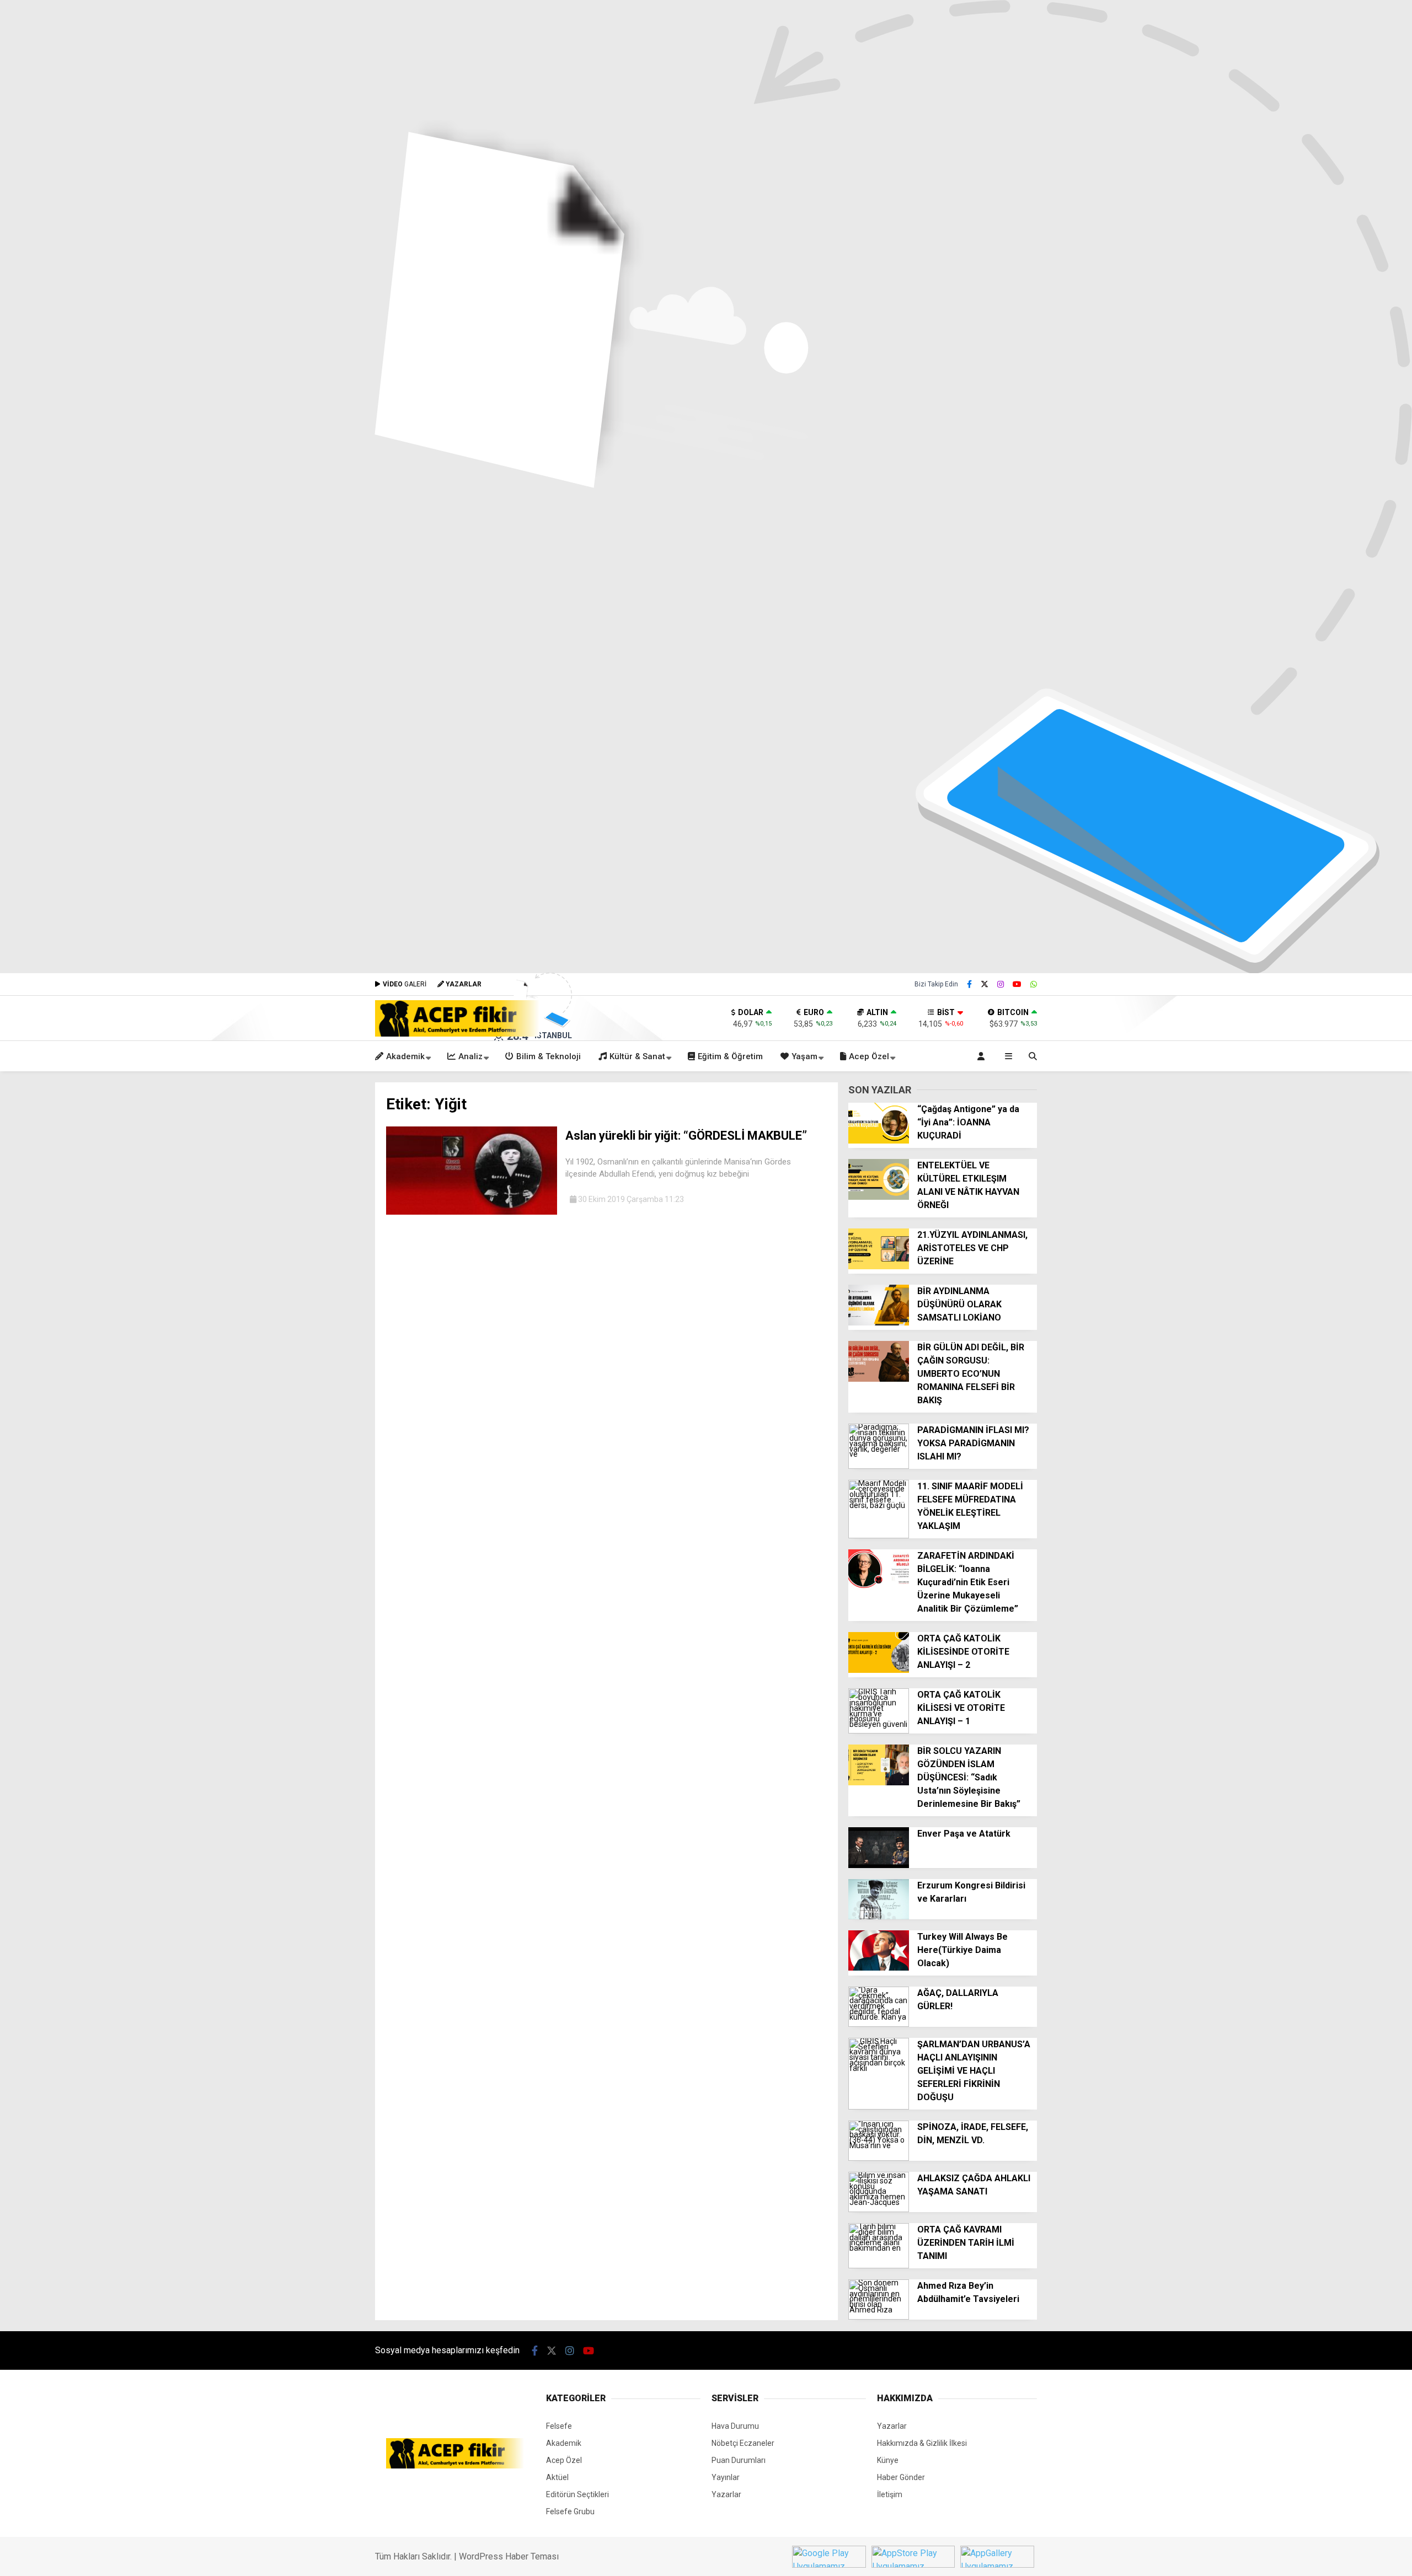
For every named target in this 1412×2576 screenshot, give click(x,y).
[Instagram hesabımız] (1001, 984)
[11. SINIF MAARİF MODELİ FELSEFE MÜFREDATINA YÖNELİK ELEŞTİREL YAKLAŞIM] (879, 1536)
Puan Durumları (739, 2460)
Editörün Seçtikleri (577, 2494)
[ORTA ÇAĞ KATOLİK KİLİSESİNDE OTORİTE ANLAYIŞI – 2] (879, 1670)
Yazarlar (726, 2494)
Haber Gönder (901, 2477)
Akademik (405, 1056)
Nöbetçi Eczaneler (743, 2443)
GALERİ (405, 984)
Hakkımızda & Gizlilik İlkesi (922, 2443)
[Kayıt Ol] (983, 1056)
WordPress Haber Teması (509, 2556)
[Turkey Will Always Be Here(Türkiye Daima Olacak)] (879, 1968)
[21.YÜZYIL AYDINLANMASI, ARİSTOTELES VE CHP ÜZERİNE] (879, 1266)
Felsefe (559, 2426)
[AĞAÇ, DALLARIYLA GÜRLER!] (879, 2024)
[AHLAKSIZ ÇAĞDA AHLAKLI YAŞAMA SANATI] (879, 2209)
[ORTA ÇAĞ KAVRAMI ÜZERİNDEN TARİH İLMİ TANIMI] (879, 2266)
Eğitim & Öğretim (730, 1056)
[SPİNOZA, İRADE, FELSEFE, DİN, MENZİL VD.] (879, 2158)
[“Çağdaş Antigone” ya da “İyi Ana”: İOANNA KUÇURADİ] (879, 1141)
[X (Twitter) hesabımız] (985, 984)
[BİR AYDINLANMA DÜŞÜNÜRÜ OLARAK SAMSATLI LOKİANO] (879, 1323)
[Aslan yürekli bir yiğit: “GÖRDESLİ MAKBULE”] (472, 1212)
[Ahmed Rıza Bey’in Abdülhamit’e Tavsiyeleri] (879, 2317)
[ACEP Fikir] (457, 1034)
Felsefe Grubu (570, 2511)
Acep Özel (869, 1056)
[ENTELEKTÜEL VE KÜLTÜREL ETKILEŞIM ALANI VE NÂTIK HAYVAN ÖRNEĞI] (879, 1197)
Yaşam (804, 1056)
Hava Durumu (735, 2426)
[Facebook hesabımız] (969, 984)
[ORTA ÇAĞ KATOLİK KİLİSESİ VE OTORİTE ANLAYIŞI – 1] (879, 1731)
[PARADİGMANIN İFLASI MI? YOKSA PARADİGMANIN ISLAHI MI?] (879, 1466)
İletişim (890, 2494)
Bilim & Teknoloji (549, 1056)
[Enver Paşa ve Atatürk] (879, 1865)
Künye (888, 2460)
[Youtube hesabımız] (1017, 984)
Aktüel (557, 2477)
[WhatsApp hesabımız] (1034, 984)
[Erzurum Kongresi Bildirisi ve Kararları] (879, 1917)
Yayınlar (726, 2477)
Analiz (470, 1056)
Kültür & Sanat (637, 1056)
